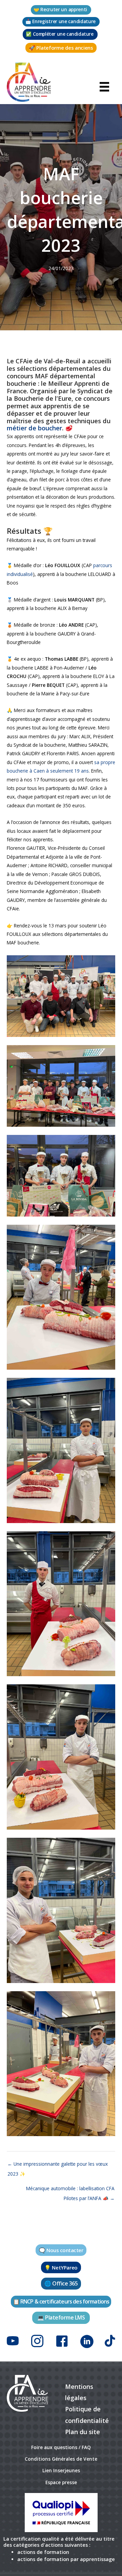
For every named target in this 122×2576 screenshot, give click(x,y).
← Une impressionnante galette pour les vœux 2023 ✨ (58, 2165)
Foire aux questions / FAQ (61, 2447)
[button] (61, 10)
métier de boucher (34, 428)
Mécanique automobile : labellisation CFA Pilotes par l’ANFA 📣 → (70, 2190)
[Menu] (104, 86)
